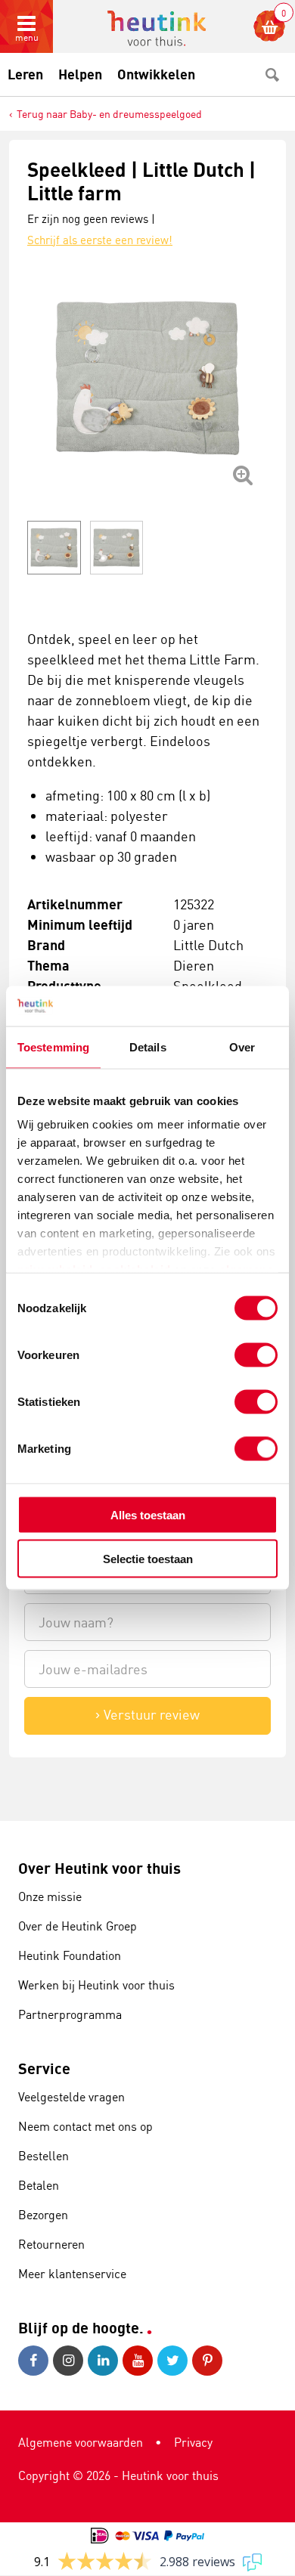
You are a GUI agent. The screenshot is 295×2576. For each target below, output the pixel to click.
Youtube (140, 2361)
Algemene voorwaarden (81, 2442)
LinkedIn (105, 2361)
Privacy (193, 2442)
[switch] (256, 1355)
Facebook (36, 2361)
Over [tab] (242, 1046)
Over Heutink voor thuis (99, 1868)
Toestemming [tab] (53, 1046)
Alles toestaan (148, 1514)
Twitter (175, 2361)
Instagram (70, 2361)
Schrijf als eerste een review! (100, 240)
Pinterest (210, 2361)
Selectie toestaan (148, 1559)
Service (44, 2068)
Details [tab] (148, 1046)
